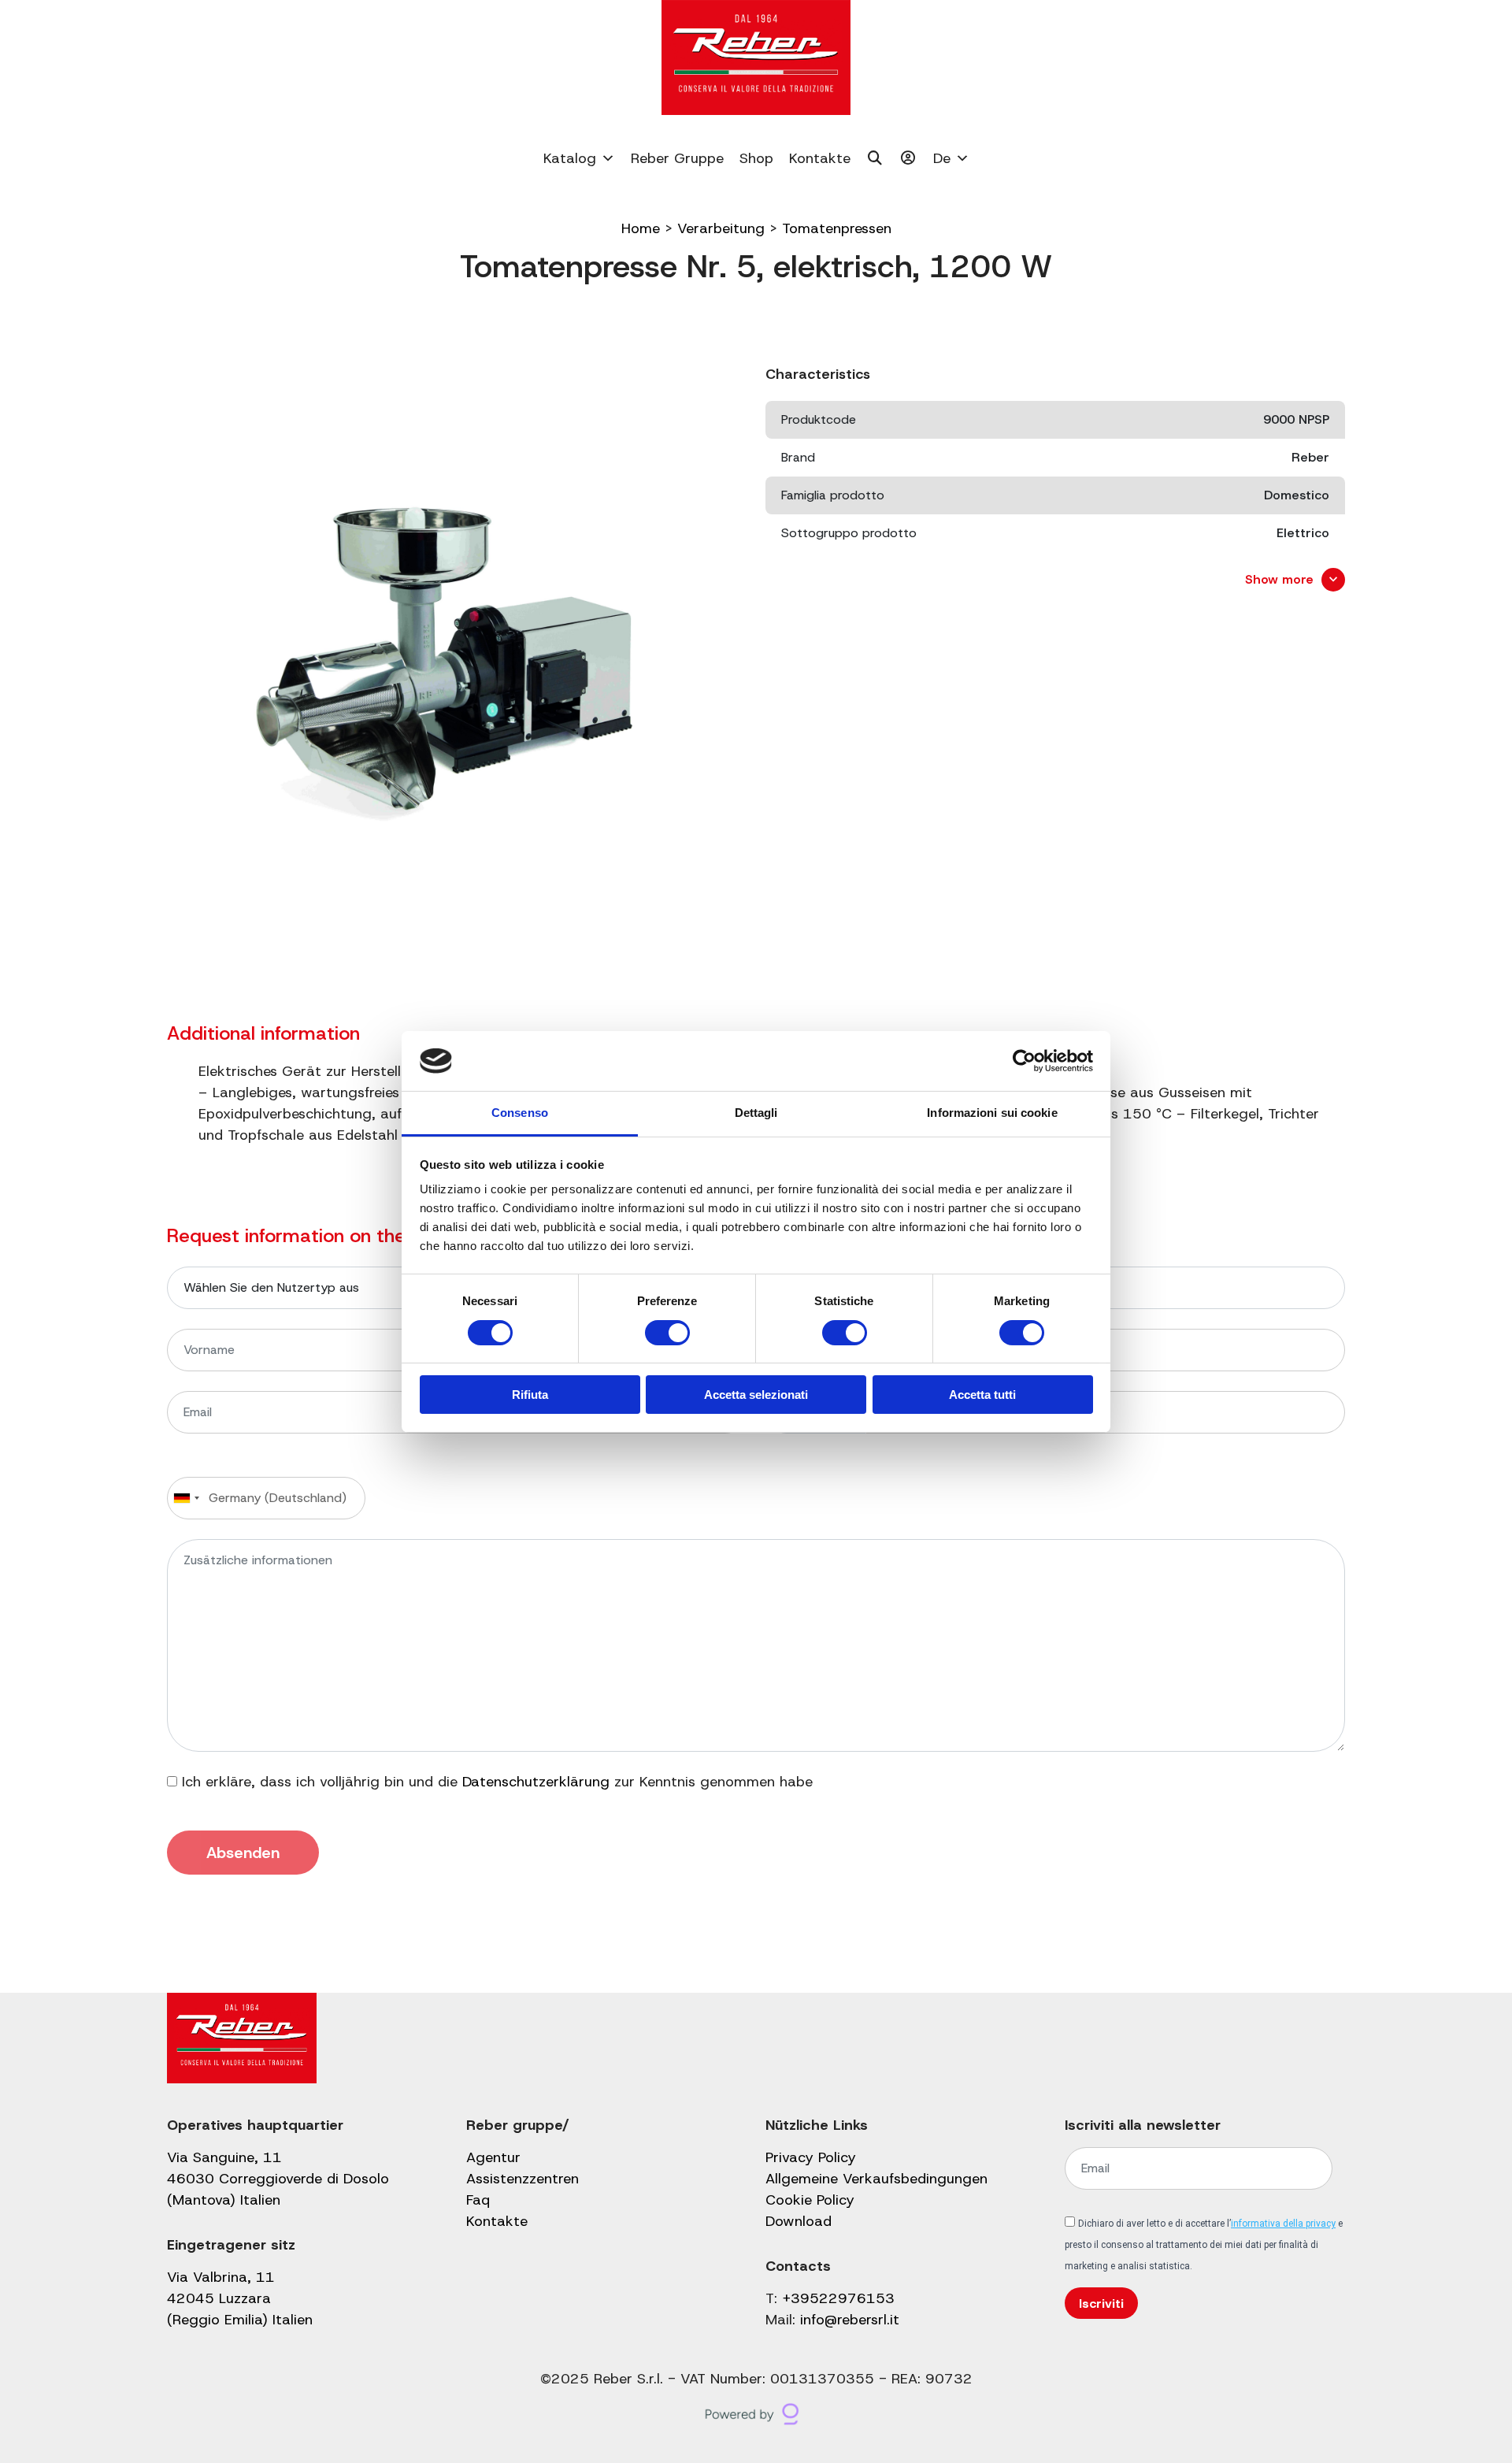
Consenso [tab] (520, 1113)
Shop (756, 158)
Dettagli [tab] (756, 1113)
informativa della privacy (1283, 2224)
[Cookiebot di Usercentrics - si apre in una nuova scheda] (1024, 1061)
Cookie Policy (810, 2200)
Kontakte (820, 158)
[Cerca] (875, 158)
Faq (478, 2200)
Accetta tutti (982, 1395)
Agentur (493, 2157)
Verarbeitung (721, 228)
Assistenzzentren (523, 2179)
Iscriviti (1101, 2303)
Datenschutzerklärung (536, 1782)
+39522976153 (838, 2298)
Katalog (570, 158)
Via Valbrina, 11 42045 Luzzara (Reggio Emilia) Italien (240, 2298)
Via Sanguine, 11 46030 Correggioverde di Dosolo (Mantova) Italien (278, 2179)
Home (641, 228)
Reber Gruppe (677, 158)
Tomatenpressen (837, 228)
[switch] (667, 1333)
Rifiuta (530, 1395)
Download (799, 2221)
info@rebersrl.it (850, 2320)
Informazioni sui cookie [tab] (992, 1113)
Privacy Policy (811, 2157)
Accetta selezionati (756, 1395)
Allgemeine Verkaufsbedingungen (876, 2179)
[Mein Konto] (908, 158)
